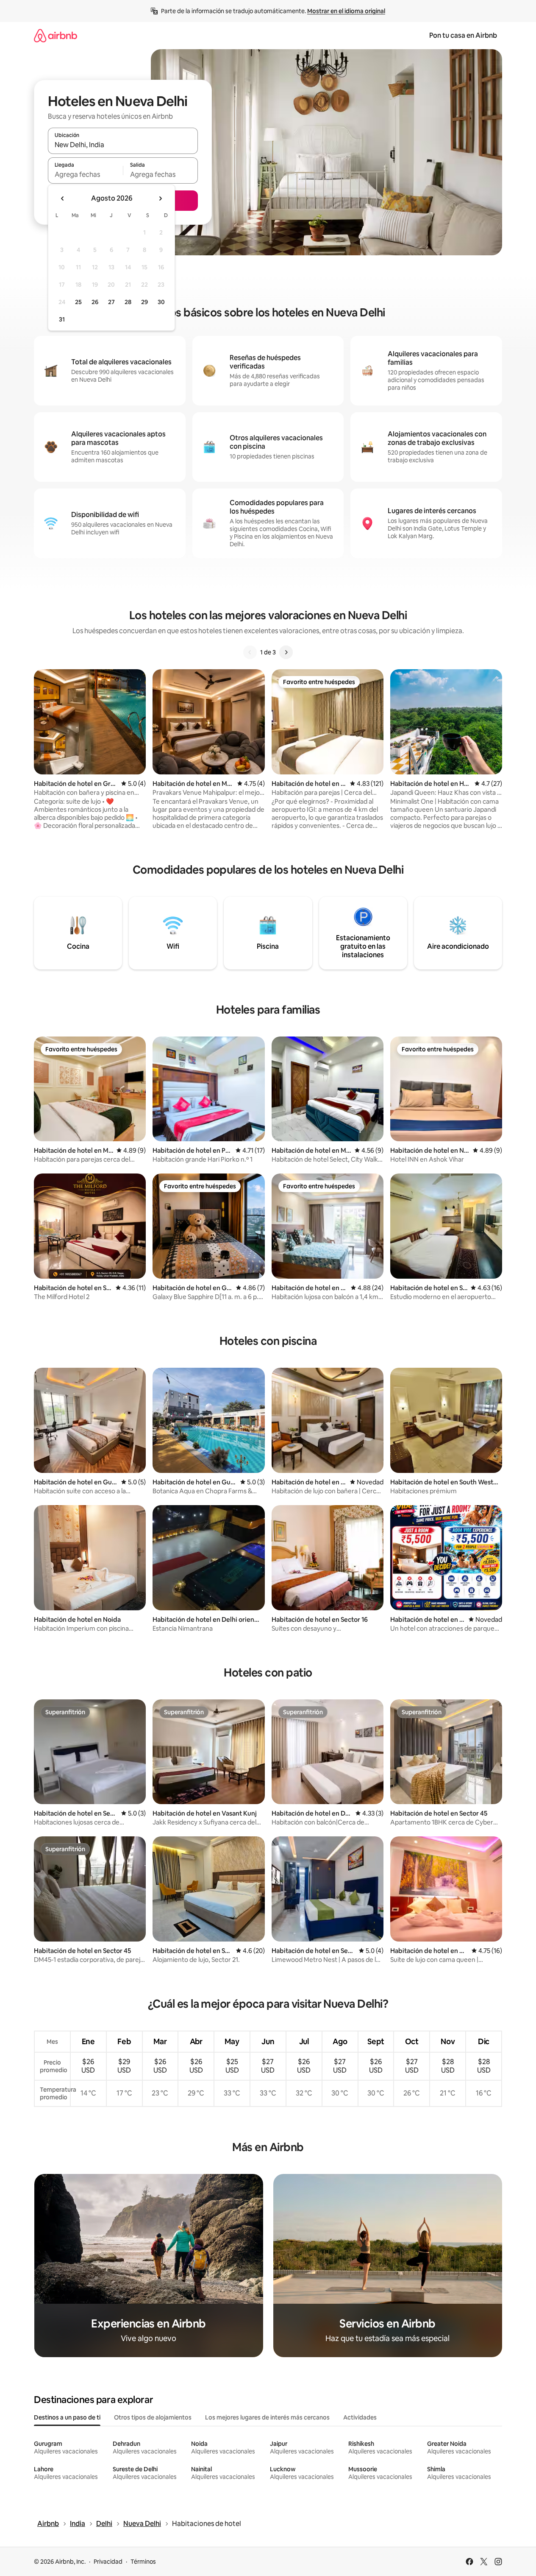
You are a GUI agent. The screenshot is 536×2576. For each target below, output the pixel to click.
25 (78, 302)
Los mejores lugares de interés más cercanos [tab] (267, 2417)
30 (161, 302)
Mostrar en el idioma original (346, 11)
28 (128, 302)
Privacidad (108, 2562)
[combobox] (123, 145)
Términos (143, 2562)
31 (62, 319)
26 (95, 302)
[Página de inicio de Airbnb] (56, 35)
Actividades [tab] (360, 2417)
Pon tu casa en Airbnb (463, 35)
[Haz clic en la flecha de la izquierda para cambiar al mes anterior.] (63, 198)
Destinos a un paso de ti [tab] (67, 2417)
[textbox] (85, 174)
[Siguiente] (286, 652)
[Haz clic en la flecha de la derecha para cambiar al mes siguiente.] (160, 198)
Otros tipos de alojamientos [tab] (153, 2417)
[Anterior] (250, 652)
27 (111, 302)
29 (144, 302)
